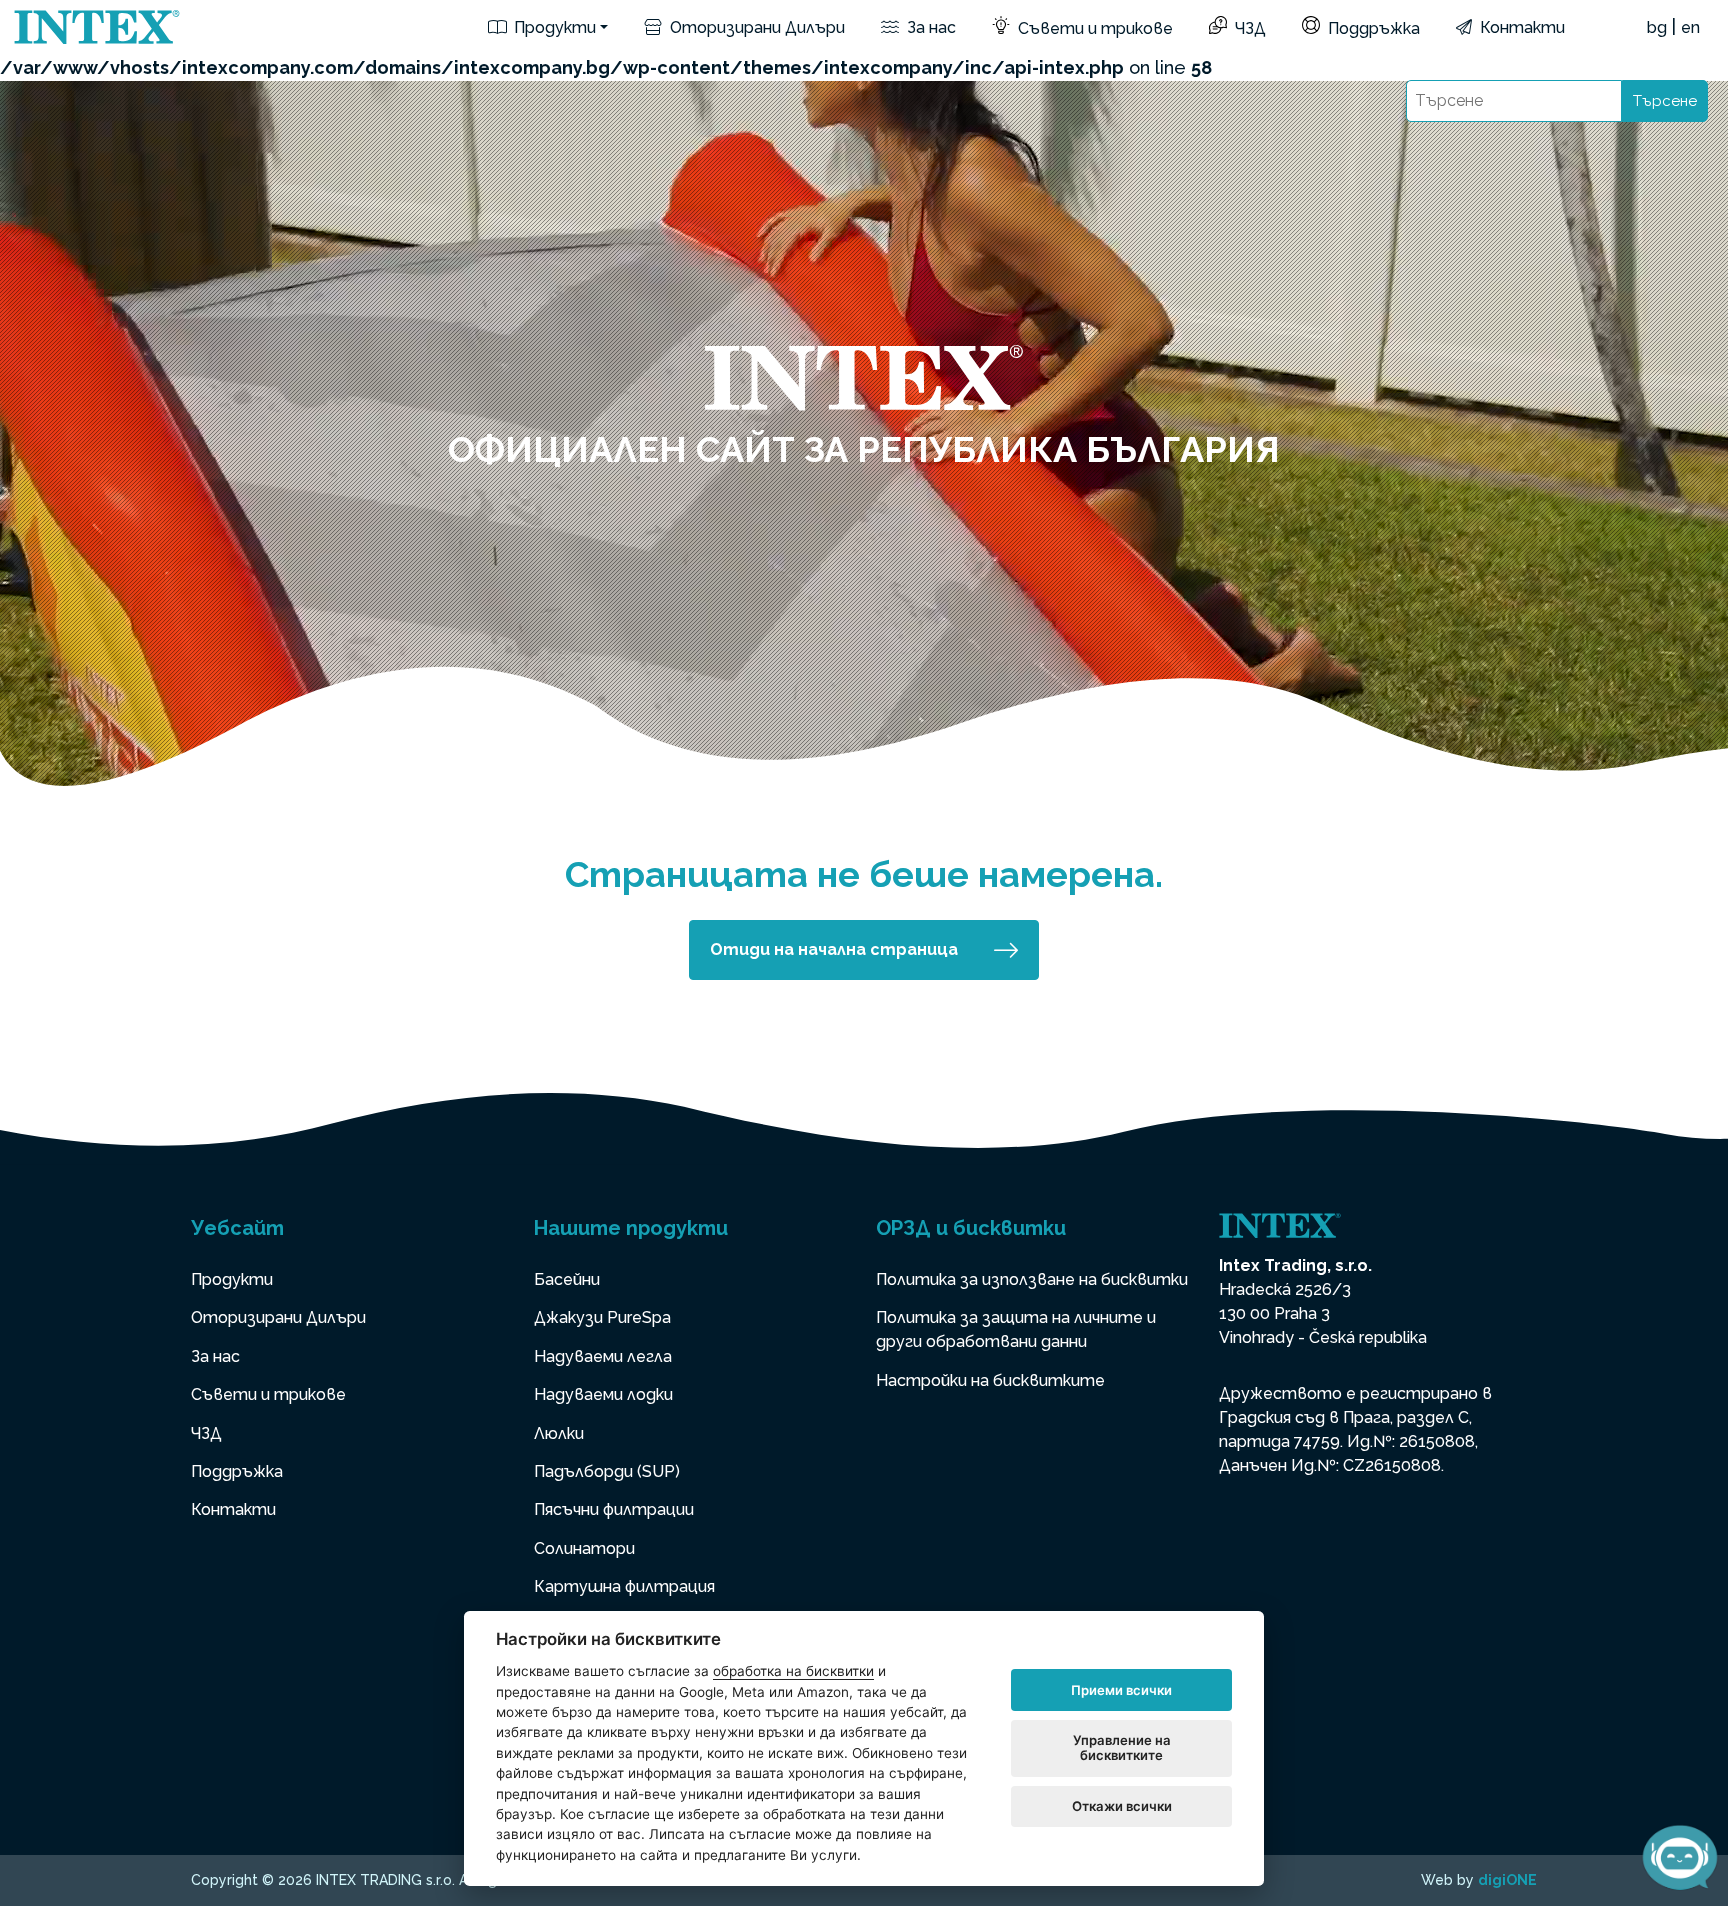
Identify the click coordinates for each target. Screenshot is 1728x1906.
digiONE (1507, 1880)
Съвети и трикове (1093, 28)
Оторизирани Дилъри (755, 27)
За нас (929, 27)
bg (1657, 27)
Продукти (553, 27)
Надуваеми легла (603, 1356)
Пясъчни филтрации (614, 1509)
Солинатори (584, 1548)
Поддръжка (1372, 28)
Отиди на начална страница (834, 949)
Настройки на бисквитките (990, 1380)
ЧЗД (1248, 28)
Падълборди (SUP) (607, 1471)
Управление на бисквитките (1122, 1748)
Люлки (559, 1433)
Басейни (567, 1279)
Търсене (1665, 101)
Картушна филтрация (624, 1586)
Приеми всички (1121, 1690)
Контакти (1520, 27)
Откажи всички (1122, 1806)
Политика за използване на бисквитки (1032, 1279)
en (1690, 27)
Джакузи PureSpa (602, 1317)
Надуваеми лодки (603, 1394)
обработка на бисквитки (793, 1671)
